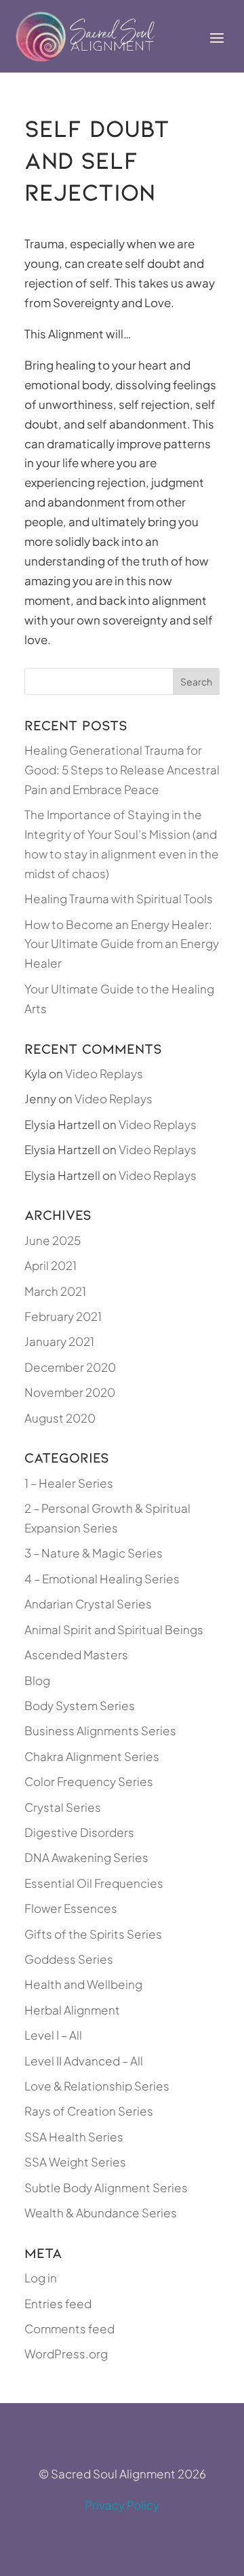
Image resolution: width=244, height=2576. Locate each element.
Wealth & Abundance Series (101, 2213)
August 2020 (60, 1418)
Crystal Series (63, 1807)
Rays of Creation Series (89, 2111)
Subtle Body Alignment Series (106, 2187)
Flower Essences (71, 1908)
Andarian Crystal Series (88, 1604)
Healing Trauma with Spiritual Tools (119, 898)
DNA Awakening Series (86, 1857)
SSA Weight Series (75, 2162)
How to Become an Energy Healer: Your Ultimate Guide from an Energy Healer (122, 944)
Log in (41, 2278)
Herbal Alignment (72, 2010)
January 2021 (59, 1341)
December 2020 (70, 1367)
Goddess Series (69, 1959)
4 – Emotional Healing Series (102, 1579)
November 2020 (70, 1392)
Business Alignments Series (100, 1730)
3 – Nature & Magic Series (94, 1553)
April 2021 (50, 1265)
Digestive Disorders (79, 1832)
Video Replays (104, 1073)
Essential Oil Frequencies (94, 1883)
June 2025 (53, 1240)
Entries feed (58, 2303)
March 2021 (55, 1291)
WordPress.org (66, 2354)
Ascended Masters (76, 1654)
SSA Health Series (74, 2137)
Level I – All (53, 2035)
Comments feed (69, 2329)
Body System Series (80, 1705)
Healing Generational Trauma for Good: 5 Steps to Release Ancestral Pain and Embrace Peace (122, 770)
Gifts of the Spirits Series (93, 1934)
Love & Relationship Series (97, 2086)
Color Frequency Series (89, 1781)
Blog (37, 1680)
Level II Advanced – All (84, 2061)
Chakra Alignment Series (92, 1756)
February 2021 (63, 1316)
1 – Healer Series (69, 1483)
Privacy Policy (122, 2505)
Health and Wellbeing (83, 1984)
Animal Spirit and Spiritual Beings (114, 1629)
